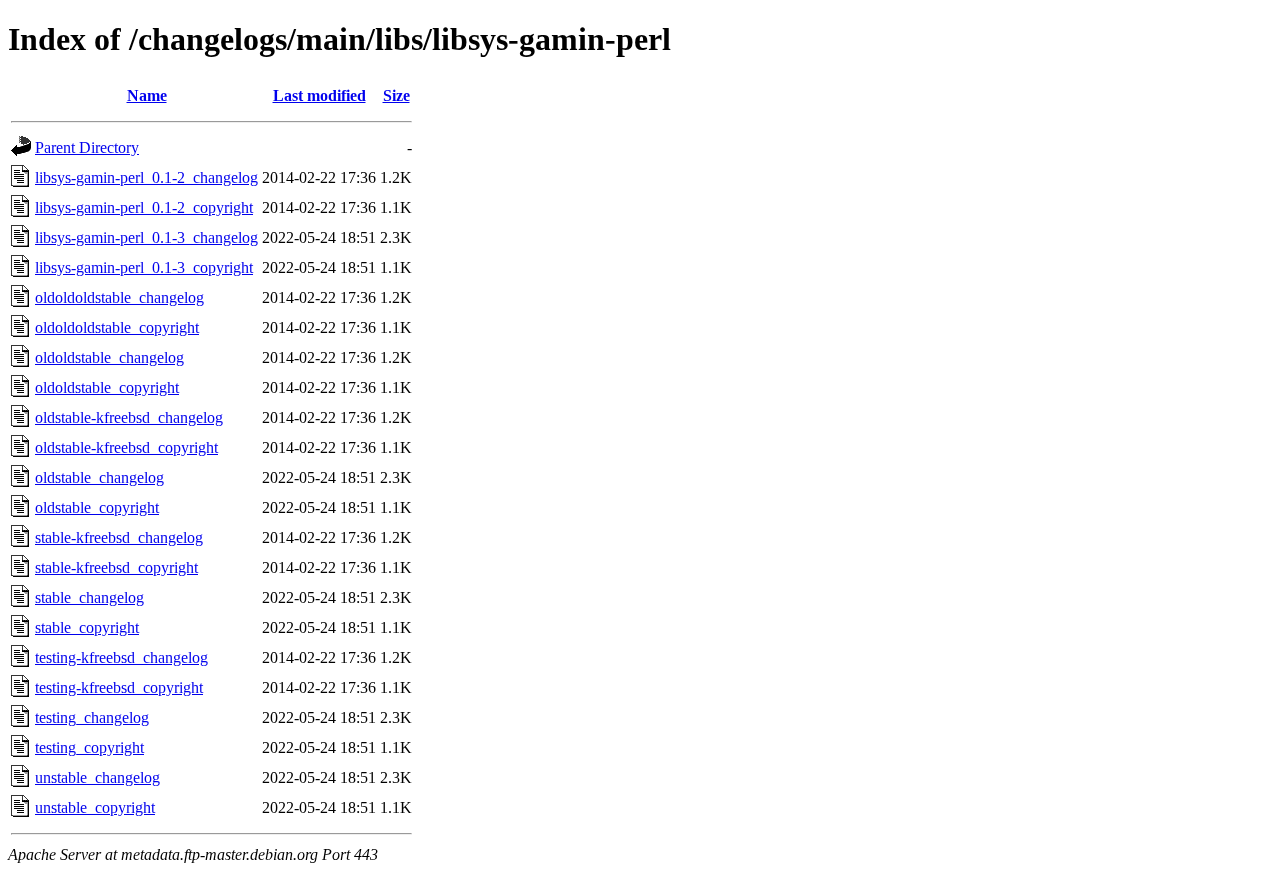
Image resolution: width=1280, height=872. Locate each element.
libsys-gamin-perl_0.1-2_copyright (144, 207)
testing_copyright (89, 747)
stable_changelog (89, 597)
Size (396, 95)
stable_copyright (87, 627)
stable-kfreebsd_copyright (116, 567)
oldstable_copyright (97, 507)
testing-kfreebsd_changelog (121, 657)
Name (147, 95)
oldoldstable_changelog (109, 357)
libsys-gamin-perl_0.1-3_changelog (146, 237)
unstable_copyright (95, 807)
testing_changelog (92, 717)
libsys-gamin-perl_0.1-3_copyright (144, 267)
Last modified (319, 95)
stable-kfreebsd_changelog (119, 537)
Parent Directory (87, 147)
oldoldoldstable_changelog (119, 297)
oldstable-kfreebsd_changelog (129, 417)
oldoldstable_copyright (107, 387)
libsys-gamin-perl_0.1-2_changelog (146, 177)
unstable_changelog (97, 777)
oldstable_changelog (99, 477)
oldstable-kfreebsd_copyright (126, 447)
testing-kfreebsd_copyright (119, 687)
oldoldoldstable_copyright (117, 327)
